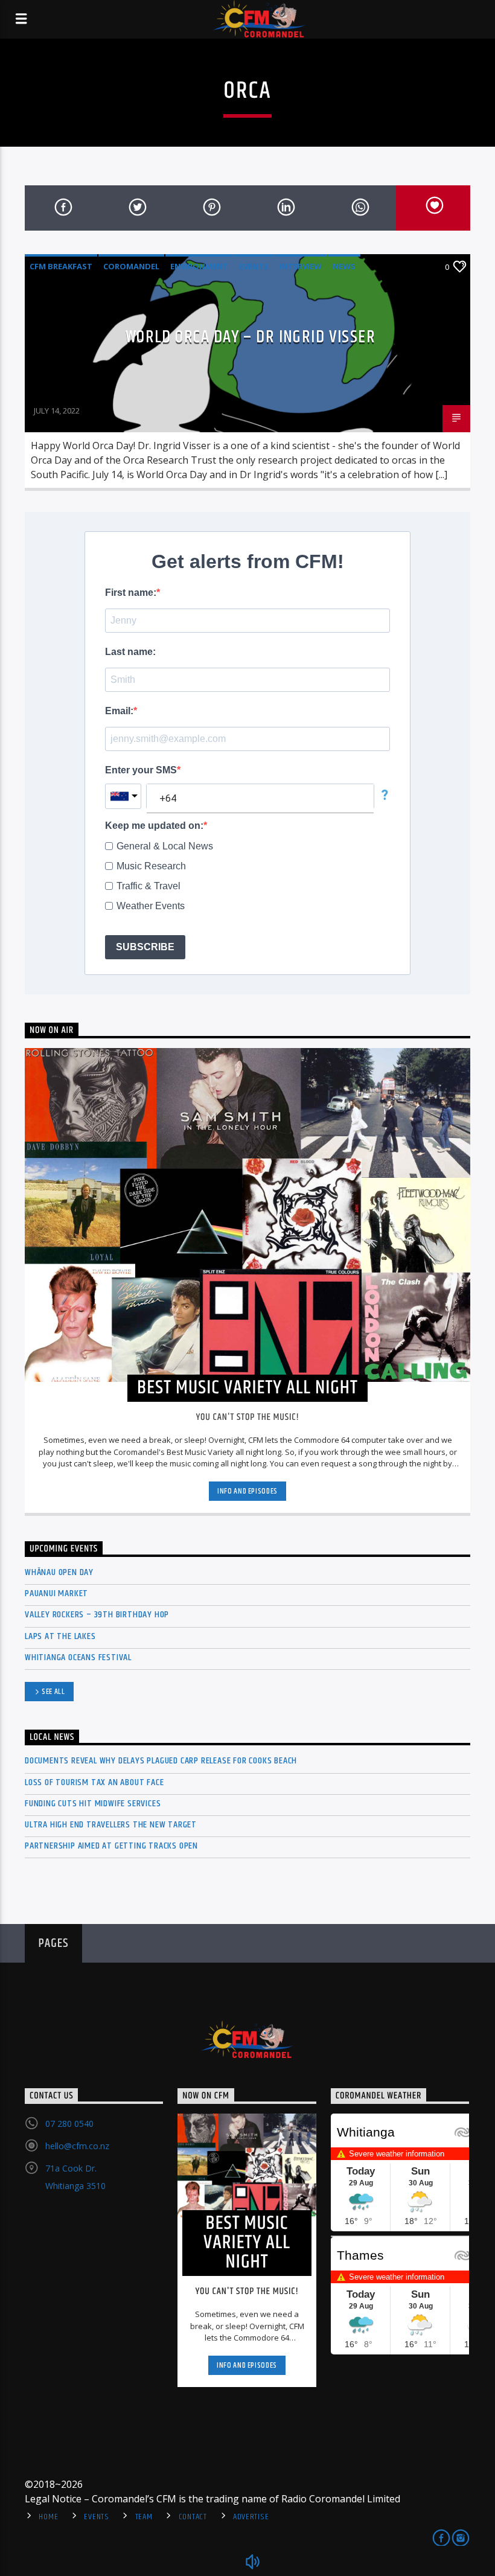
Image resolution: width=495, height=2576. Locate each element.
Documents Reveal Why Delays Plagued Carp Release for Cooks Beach (161, 1761)
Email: (119, 711)
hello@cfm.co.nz (77, 2146)
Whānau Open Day (59, 1572)
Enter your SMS (141, 770)
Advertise (251, 2517)
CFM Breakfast (61, 266)
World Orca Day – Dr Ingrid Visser (251, 337)
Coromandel (131, 266)
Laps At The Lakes (60, 1636)
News (344, 266)
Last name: (130, 652)
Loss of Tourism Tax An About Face (94, 1782)
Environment (199, 266)
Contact (193, 2517)
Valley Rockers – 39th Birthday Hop (97, 1615)
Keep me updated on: (154, 826)
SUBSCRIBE (145, 947)
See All (53, 1692)
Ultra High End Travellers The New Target (111, 1825)
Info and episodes (247, 1491)
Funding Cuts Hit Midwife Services (93, 1804)
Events (254, 266)
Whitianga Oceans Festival (78, 1657)
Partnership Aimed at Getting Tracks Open (111, 1846)
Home (48, 2517)
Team (144, 2517)
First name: (131, 593)
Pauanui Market (56, 1593)
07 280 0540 (69, 2124)
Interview (301, 266)
